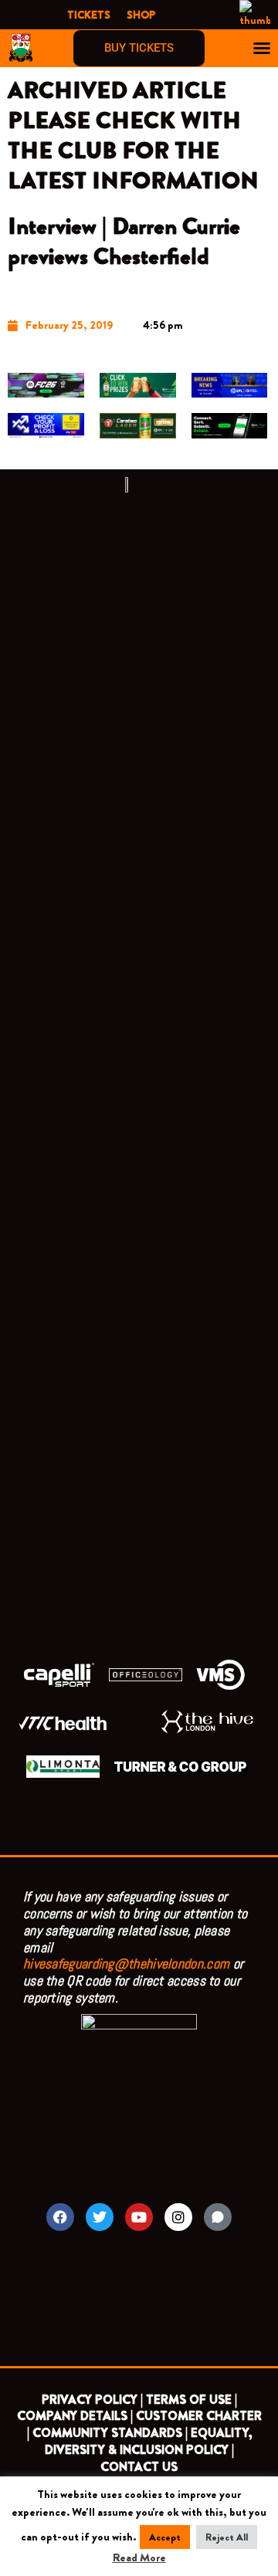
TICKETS (89, 15)
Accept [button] (165, 2537)
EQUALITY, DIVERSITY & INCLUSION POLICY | (148, 2441)
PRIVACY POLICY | (92, 2400)
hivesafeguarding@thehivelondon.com (126, 1963)
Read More (139, 2558)
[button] (262, 48)
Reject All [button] (227, 2537)
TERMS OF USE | (192, 2400)
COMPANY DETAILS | (75, 2416)
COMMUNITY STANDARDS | (110, 2433)
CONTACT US (139, 2467)
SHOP (141, 15)
